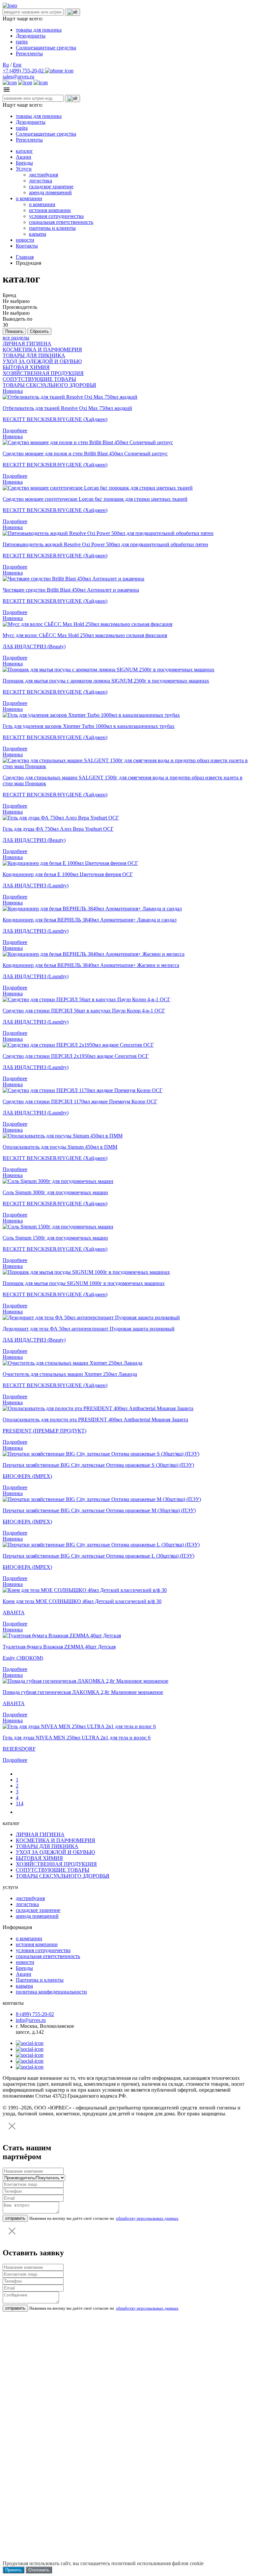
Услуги (24, 169)
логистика (41, 181)
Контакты (27, 246)
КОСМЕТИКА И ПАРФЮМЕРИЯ (42, 349)
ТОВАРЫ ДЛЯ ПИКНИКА (34, 355)
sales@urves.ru (18, 77)
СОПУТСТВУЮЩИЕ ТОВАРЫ (39, 379)
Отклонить (39, 2570)
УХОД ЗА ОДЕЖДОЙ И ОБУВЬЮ (42, 361)
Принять (14, 2570)
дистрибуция (43, 175)
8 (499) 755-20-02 (35, 2014)
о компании (29, 198)
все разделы (16, 338)
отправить (15, 2218)
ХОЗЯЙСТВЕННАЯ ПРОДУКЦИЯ (43, 373)
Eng (17, 65)
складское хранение (51, 187)
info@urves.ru (31, 2020)
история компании (50, 210)
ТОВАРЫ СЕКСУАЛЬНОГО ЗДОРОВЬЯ (49, 385)
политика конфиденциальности (51, 1992)
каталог (24, 151)
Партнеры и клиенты (40, 1980)
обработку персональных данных (147, 2218)
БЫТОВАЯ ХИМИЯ (26, 367)
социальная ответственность (61, 222)
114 (20, 1803)
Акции (24, 157)
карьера (38, 234)
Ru (6, 65)
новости (25, 240)
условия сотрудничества (56, 216)
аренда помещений (50, 192)
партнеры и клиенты (52, 228)
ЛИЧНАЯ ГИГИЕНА (27, 344)
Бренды (24, 163)
